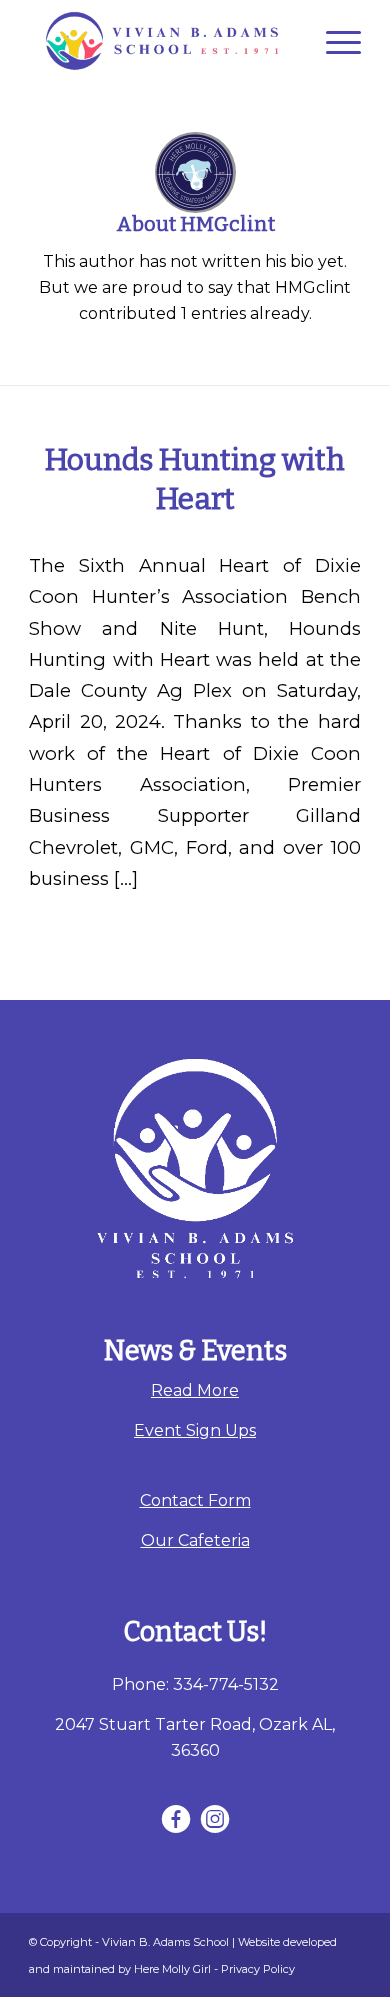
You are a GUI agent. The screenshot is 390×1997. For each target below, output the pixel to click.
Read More (195, 1390)
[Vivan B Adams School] (161, 41)
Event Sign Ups (195, 1430)
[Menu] (333, 41)
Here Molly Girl (172, 1969)
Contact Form (195, 1500)
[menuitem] (333, 41)
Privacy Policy (258, 1969)
